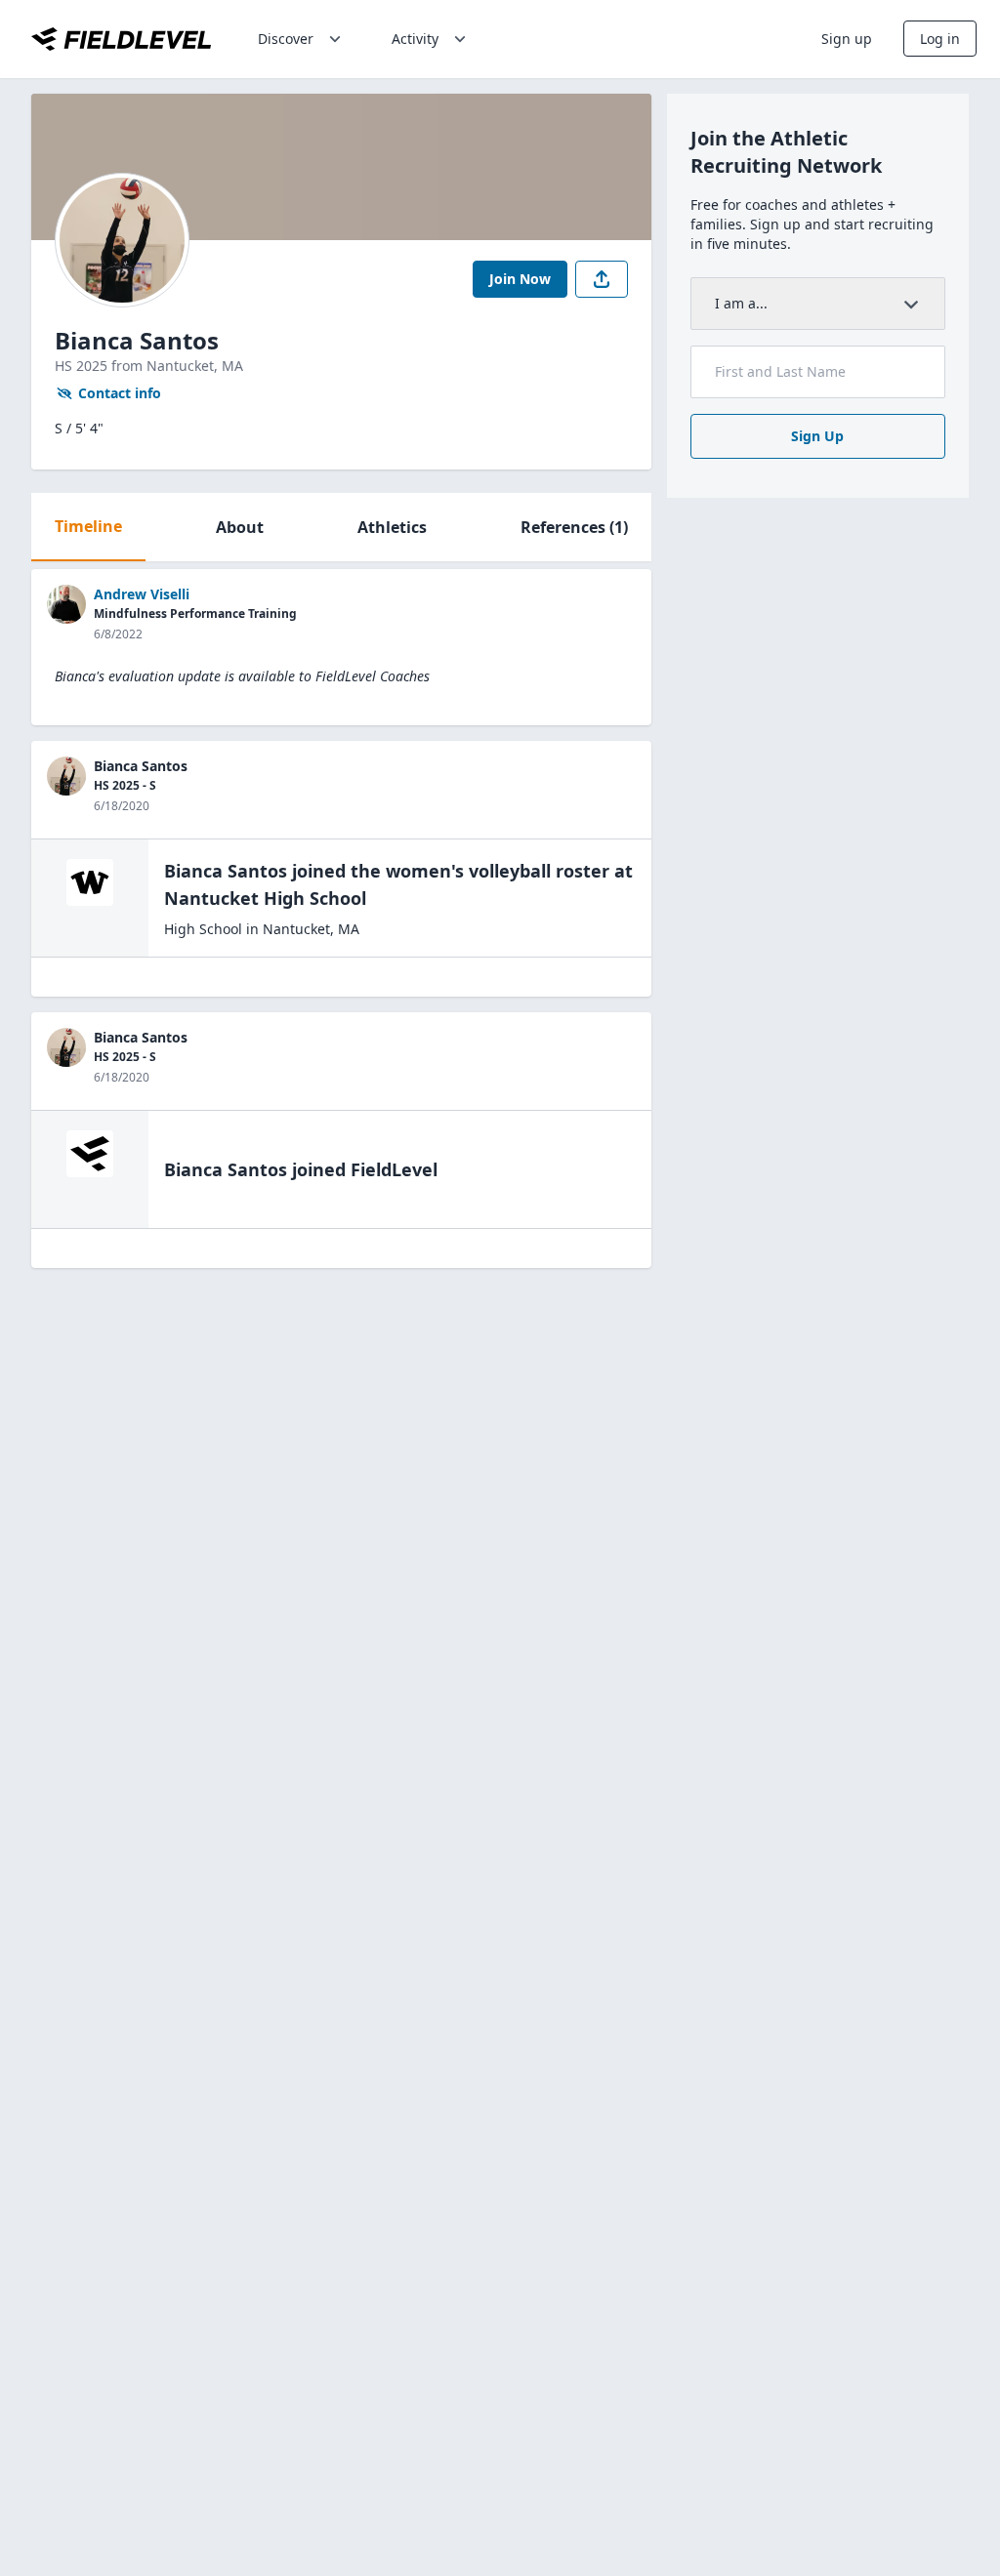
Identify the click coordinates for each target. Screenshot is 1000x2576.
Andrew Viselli (142, 594)
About (240, 527)
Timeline (88, 526)
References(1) (574, 527)
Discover (286, 39)
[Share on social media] (602, 279)
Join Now (520, 279)
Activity (415, 39)
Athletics (392, 527)
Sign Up (817, 436)
